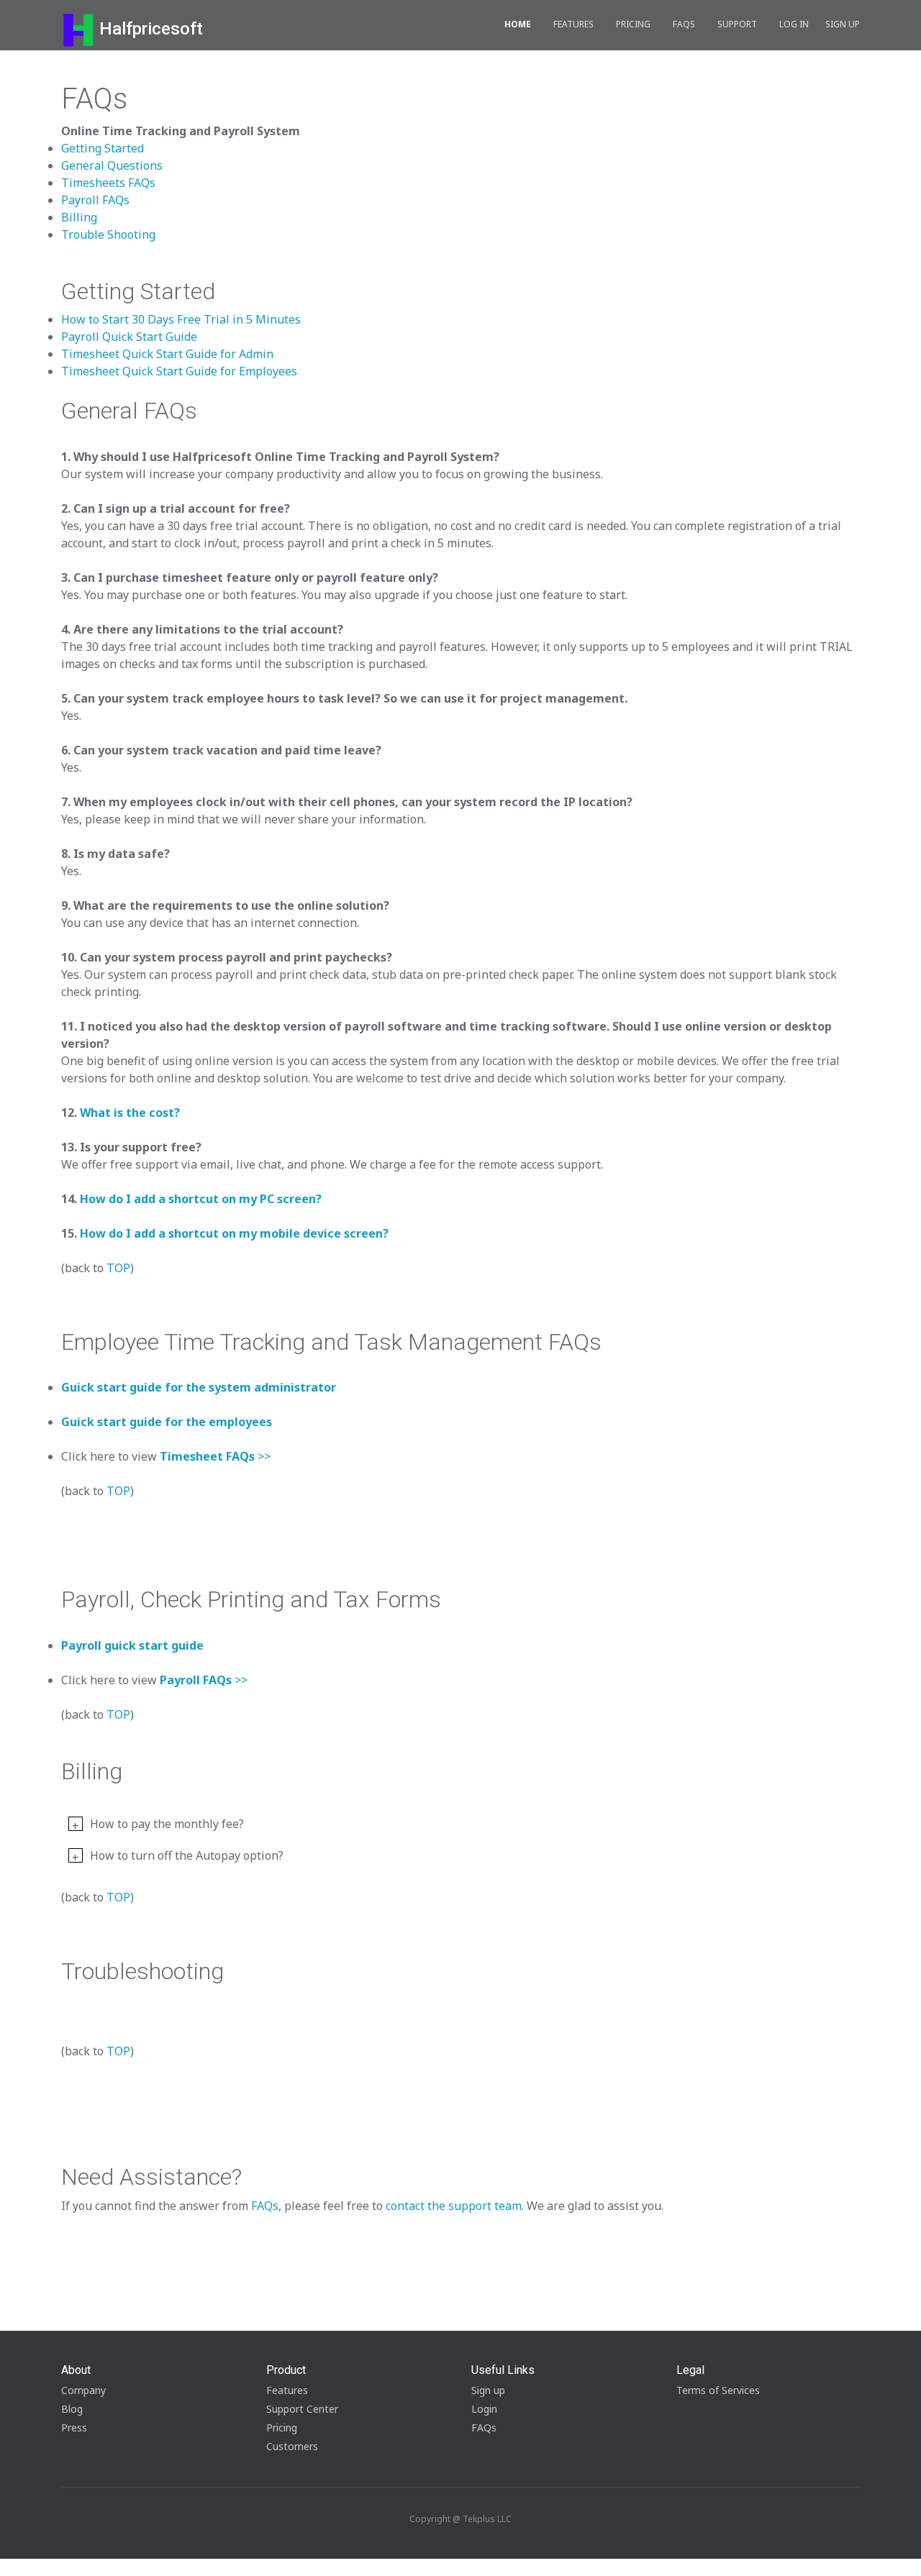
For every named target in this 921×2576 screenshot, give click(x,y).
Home (518, 24)
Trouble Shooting (108, 234)
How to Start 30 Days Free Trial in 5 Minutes (181, 319)
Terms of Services (718, 2390)
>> (215, 1456)
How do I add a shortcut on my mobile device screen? (234, 1233)
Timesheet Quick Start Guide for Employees (179, 371)
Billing (79, 217)
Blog (72, 2409)
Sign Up (843, 24)
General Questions (112, 165)
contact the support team (454, 2206)
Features (573, 24)
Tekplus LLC (487, 2519)
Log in (794, 24)
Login (484, 2409)
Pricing (633, 24)
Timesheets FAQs (108, 183)
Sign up (488, 2390)
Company (83, 2390)
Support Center (302, 2409)
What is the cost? (130, 1113)
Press (74, 2427)
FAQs (684, 24)
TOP (118, 1268)
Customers (292, 2446)
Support (737, 24)
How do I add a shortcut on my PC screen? (201, 1199)
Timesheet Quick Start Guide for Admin (167, 354)
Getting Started (103, 148)
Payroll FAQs (95, 200)
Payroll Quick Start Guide (129, 337)
